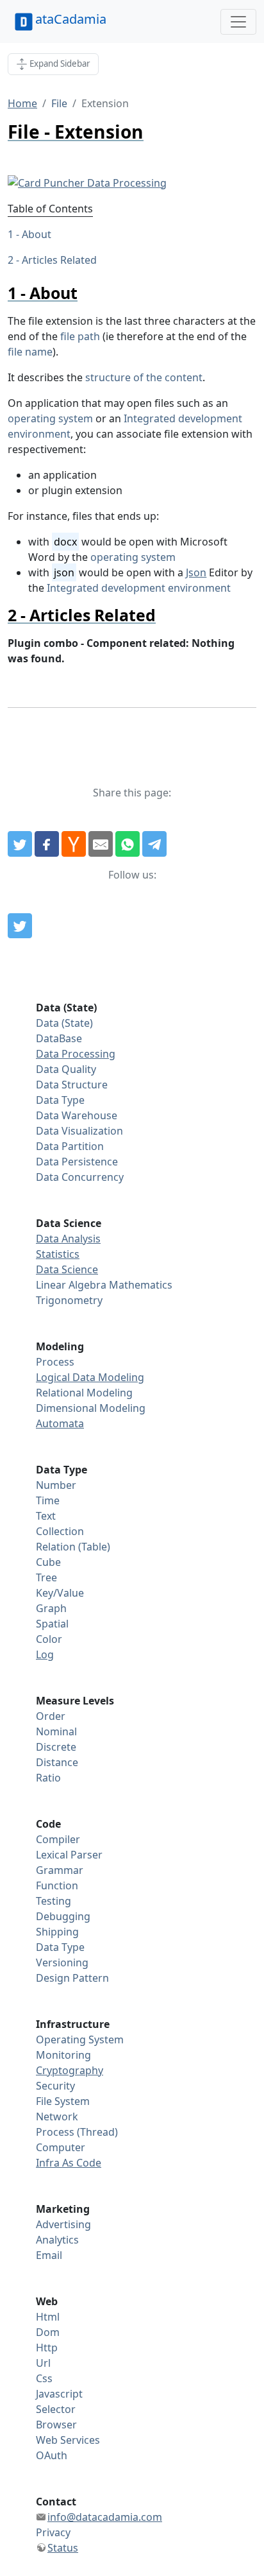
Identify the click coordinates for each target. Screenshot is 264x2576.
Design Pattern (72, 1978)
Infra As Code (69, 2163)
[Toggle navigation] (238, 22)
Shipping (57, 1932)
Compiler (58, 1839)
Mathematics (141, 1285)
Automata (60, 1423)
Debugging (63, 1916)
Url (43, 2363)
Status (63, 2548)
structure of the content (144, 377)
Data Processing (76, 1054)
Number (56, 1485)
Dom (48, 2332)
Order (51, 1716)
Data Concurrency (80, 1177)
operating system (50, 418)
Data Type (60, 1100)
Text (46, 1516)
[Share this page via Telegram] (154, 844)
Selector (56, 2409)
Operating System (80, 2039)
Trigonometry (69, 1300)
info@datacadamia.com (105, 2517)
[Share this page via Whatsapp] (128, 844)
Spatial (52, 1624)
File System (63, 2101)
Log (45, 1654)
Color (49, 1639)
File (59, 103)
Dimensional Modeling (91, 1408)
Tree (46, 1577)
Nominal (56, 1731)
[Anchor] (86, 293)
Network (57, 2117)
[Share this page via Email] (101, 844)
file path (80, 336)
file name (30, 352)
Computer (61, 2147)
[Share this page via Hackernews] (74, 844)
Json (196, 572)
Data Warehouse (77, 1115)
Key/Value (60, 1593)
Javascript (59, 2394)
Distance (57, 1762)
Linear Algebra (71, 1285)
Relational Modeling (84, 1393)
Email (49, 2255)
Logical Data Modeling (90, 1377)
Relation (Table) (73, 1547)
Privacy (53, 2532)
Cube (48, 1562)
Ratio (48, 1778)
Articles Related (59, 260)
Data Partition (70, 1146)
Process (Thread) (77, 2132)
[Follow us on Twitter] (20, 926)
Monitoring (63, 2055)
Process (55, 1362)
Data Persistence (77, 1162)
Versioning (62, 1962)
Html (48, 2317)
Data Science (67, 1269)
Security (55, 2086)
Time (48, 1500)
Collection (60, 1531)
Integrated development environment (139, 588)
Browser (56, 2425)
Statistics (58, 1254)
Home (22, 103)
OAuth (52, 2455)
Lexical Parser (69, 1855)
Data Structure (72, 1085)
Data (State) (64, 1023)
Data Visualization (79, 1131)
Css (44, 2378)
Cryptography (70, 2070)
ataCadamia (71, 19)
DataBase (59, 1038)
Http (47, 2348)
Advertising (63, 2224)
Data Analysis (68, 1239)
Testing (54, 1901)
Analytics (57, 2240)
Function (57, 1885)
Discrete (56, 1747)
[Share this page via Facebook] (47, 844)
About (37, 234)
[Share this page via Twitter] (20, 844)
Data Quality (66, 1069)
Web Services (68, 2440)
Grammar (60, 1870)
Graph (51, 1608)
